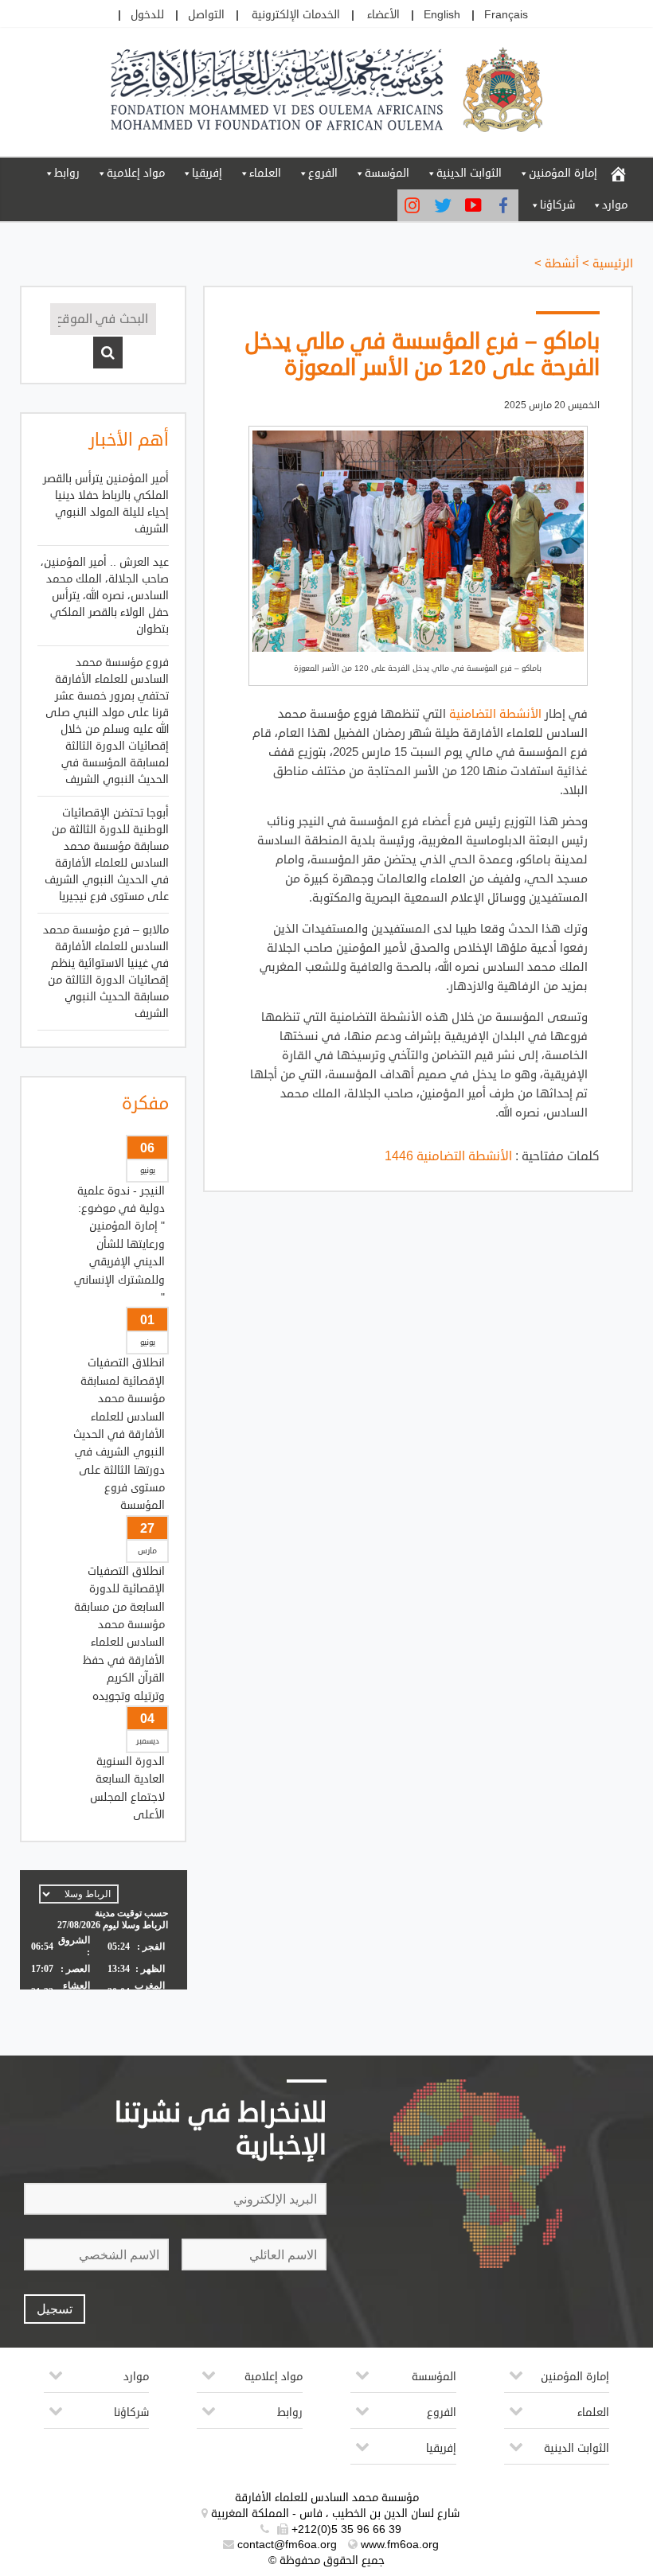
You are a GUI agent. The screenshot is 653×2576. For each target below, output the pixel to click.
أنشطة (562, 264)
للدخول (147, 15)
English (442, 15)
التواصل (206, 15)
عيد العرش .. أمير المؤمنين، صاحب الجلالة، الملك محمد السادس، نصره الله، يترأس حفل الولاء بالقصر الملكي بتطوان (105, 596)
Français (506, 15)
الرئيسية (613, 264)
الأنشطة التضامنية (495, 714)
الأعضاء (383, 15)
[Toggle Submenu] (516, 2381)
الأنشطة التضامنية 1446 (448, 1156)
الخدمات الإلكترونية (296, 15)
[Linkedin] (413, 205)
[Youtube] (473, 205)
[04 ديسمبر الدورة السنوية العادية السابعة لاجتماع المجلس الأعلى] (104, 1350)
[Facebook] (503, 205)
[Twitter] (443, 205)
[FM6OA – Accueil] (618, 173)
